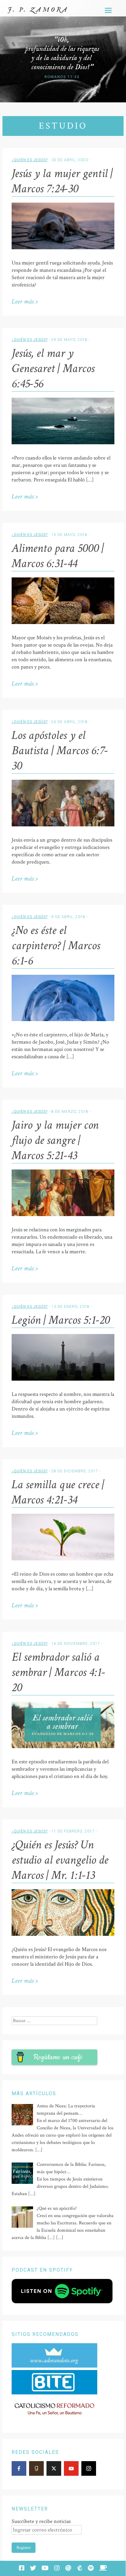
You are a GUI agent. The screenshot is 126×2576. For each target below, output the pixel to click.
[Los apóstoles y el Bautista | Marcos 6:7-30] (63, 825)
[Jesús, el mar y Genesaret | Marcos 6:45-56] (63, 443)
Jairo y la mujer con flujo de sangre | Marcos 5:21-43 (55, 1140)
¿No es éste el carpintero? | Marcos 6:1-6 (56, 946)
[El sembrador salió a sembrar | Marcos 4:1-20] (63, 1747)
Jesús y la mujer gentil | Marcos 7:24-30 (62, 181)
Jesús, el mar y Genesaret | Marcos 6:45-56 (53, 368)
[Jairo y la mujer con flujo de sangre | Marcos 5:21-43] (63, 1215)
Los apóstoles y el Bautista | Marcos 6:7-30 (60, 750)
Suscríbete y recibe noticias (41, 2521)
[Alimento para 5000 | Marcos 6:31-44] (63, 623)
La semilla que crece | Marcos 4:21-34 (58, 1492)
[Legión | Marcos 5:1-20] (63, 1379)
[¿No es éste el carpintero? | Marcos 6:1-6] (63, 1020)
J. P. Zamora (38, 10)
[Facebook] (19, 2468)
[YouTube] (71, 2468)
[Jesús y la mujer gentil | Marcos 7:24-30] (63, 248)
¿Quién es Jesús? (30, 160)
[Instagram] (89, 2468)
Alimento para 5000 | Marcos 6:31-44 (58, 556)
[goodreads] (36, 2468)
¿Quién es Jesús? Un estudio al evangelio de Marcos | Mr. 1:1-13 (60, 1860)
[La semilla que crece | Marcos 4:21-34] (63, 1559)
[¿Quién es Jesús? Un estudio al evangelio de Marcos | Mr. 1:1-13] (63, 1934)
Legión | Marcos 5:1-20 (61, 1320)
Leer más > (25, 302)
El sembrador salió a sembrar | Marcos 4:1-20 (58, 1672)
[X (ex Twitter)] (54, 2468)
